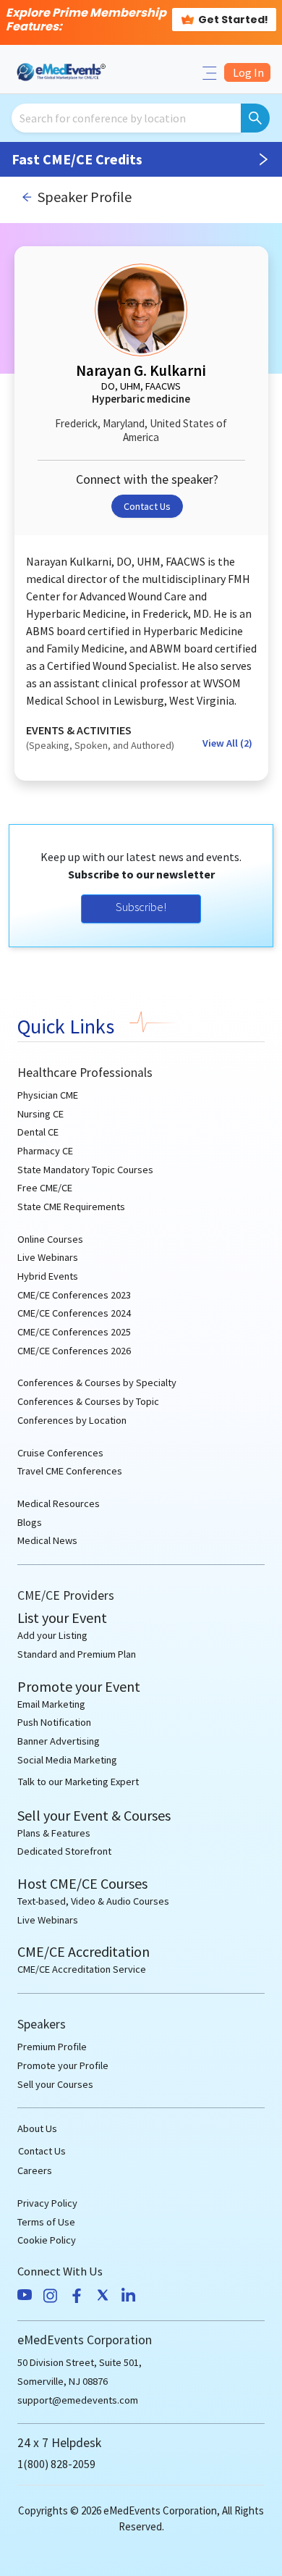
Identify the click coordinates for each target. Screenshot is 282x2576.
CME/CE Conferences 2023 (74, 1295)
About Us (37, 2128)
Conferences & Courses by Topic (88, 1401)
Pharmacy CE (45, 1151)
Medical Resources (59, 1503)
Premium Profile (52, 2047)
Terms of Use (46, 2222)
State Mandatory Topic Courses (85, 1170)
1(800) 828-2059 (56, 2464)
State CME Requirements (71, 1207)
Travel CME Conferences (70, 1471)
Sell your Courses (55, 2084)
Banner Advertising (59, 1741)
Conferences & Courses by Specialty (97, 1383)
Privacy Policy (47, 2203)
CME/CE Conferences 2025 (74, 1332)
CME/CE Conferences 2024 (74, 1313)
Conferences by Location (72, 1420)
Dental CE (38, 1132)
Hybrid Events (48, 1276)
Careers (35, 2170)
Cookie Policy (47, 2240)
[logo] (62, 71)
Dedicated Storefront (64, 1851)
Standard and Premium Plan (77, 1654)
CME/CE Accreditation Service (82, 1969)
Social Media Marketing (67, 1760)
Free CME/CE (45, 1188)
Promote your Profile (63, 2065)
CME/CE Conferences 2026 (74, 1351)
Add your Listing (52, 1635)
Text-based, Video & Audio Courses (93, 1901)
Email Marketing (51, 1704)
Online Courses (50, 1239)
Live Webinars (48, 1257)
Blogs (30, 1522)
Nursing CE (40, 1114)
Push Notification (54, 1722)
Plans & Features (54, 1833)
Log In (247, 72)
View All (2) (227, 743)
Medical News (47, 1540)
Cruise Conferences (60, 1453)
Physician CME (48, 1095)
